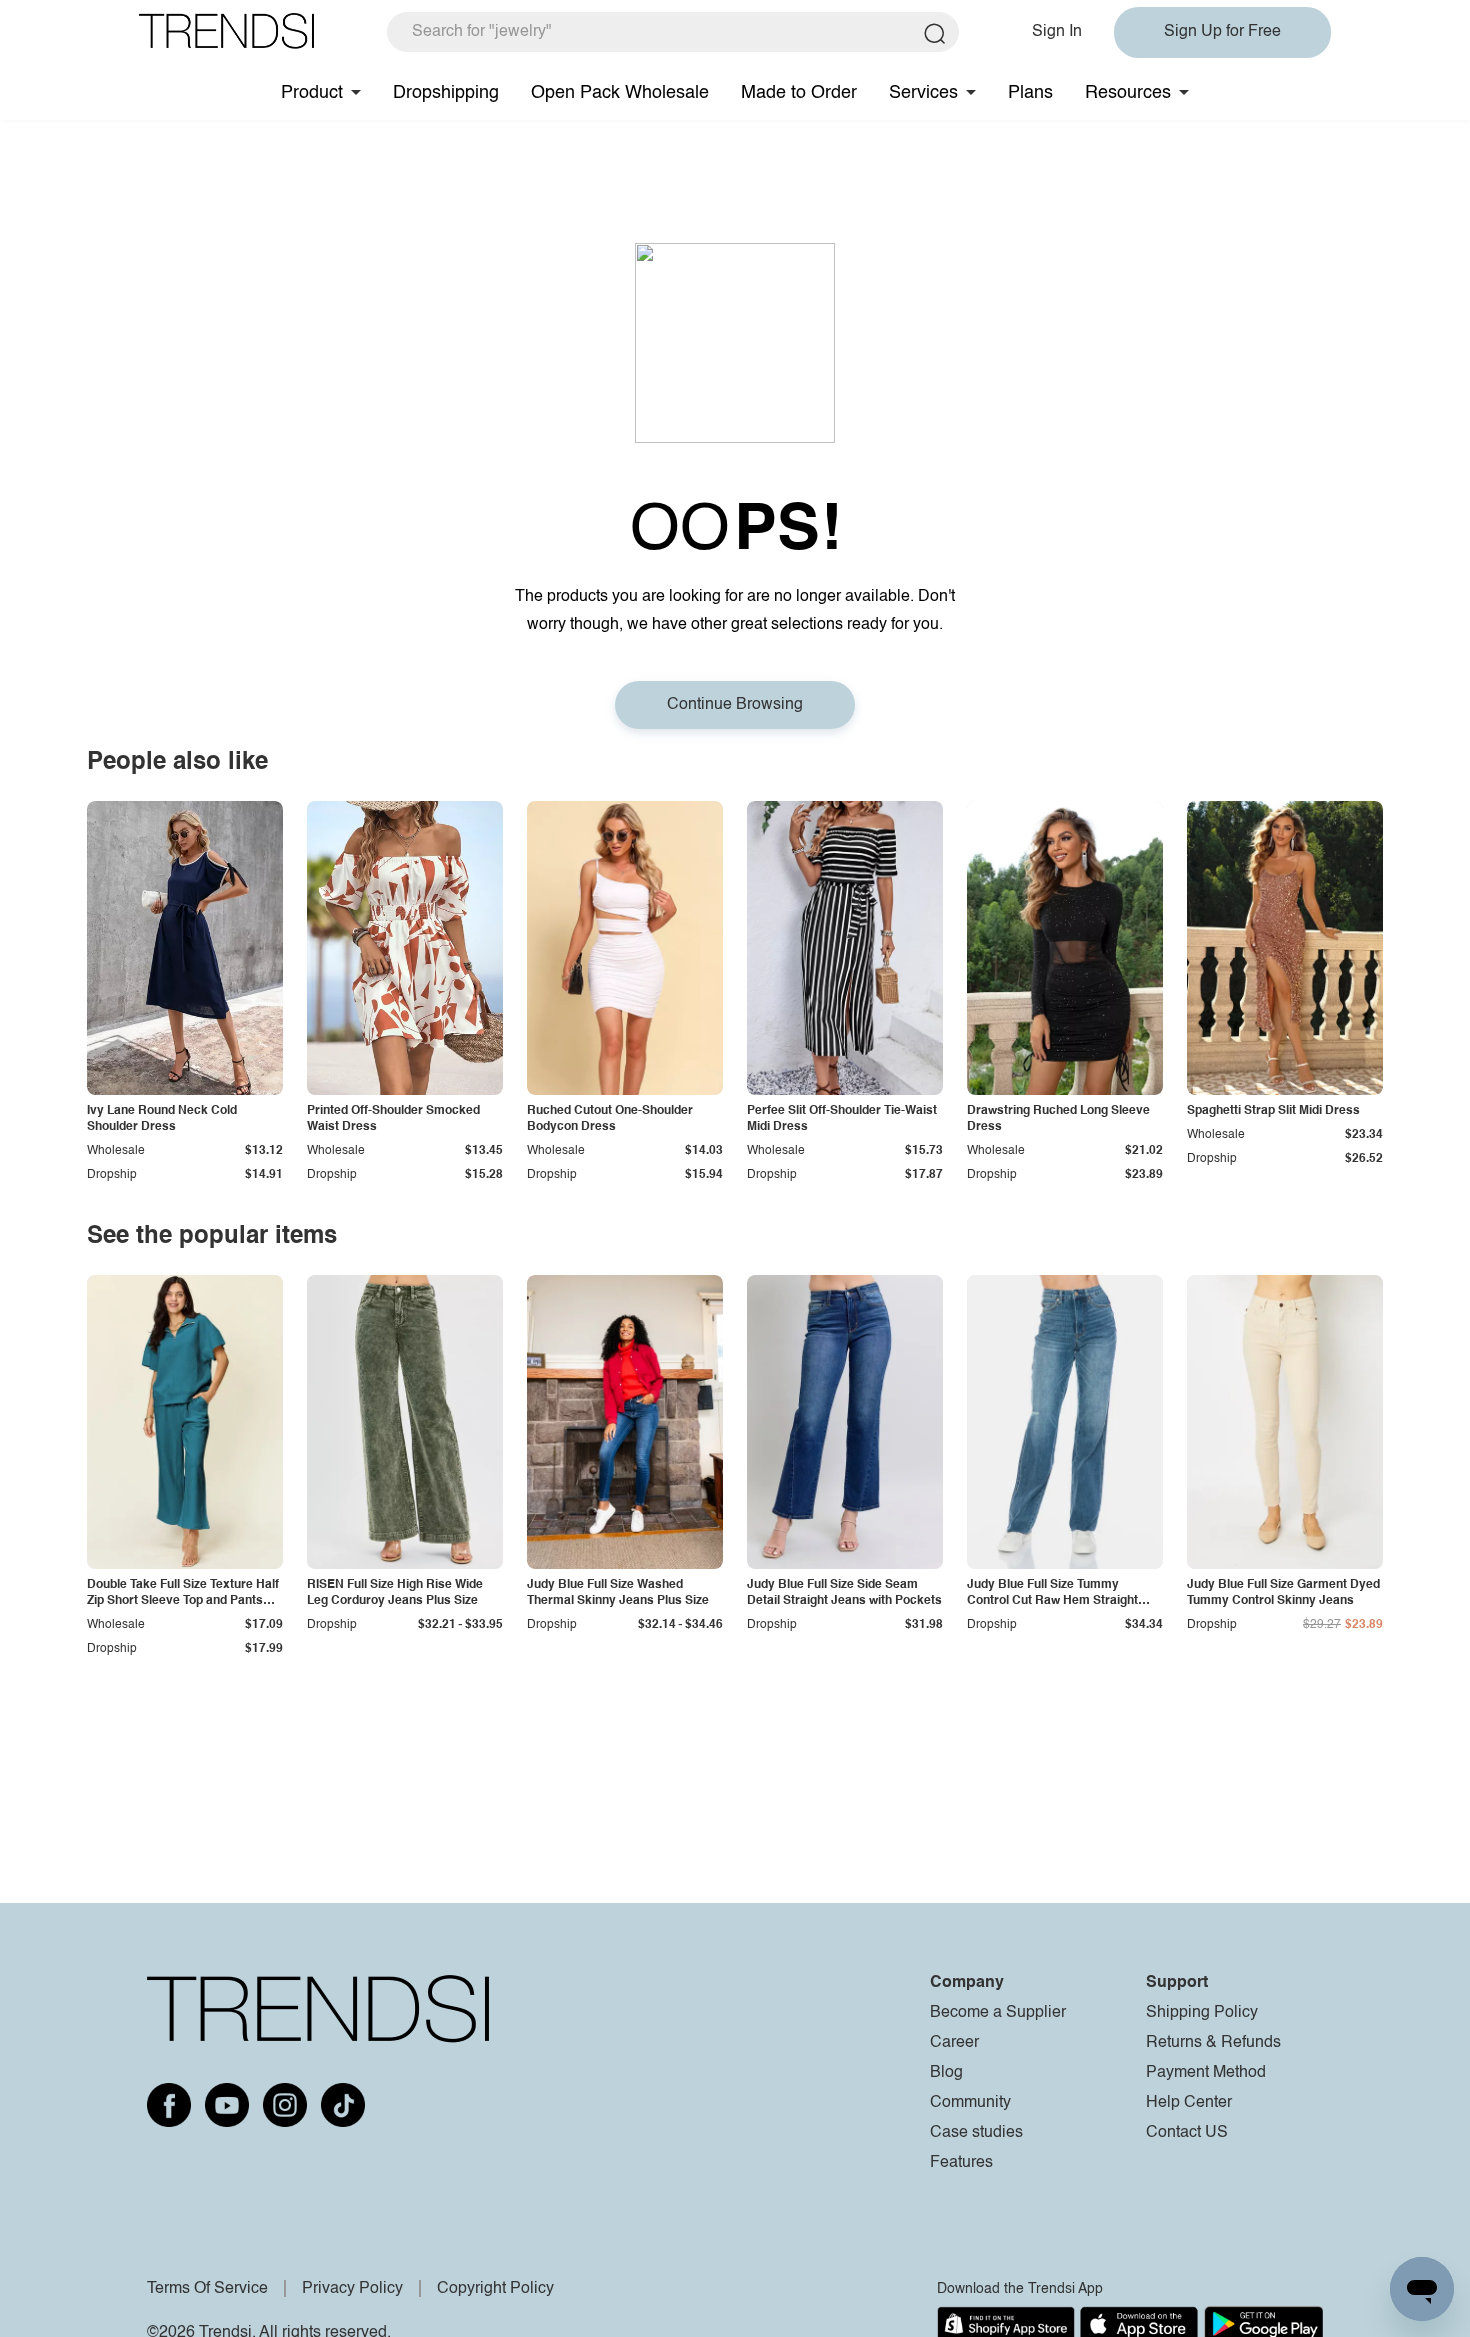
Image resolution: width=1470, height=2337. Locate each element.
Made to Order (799, 93)
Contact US (1187, 2133)
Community (970, 2103)
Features (961, 2163)
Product (312, 93)
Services (923, 93)
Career (954, 2043)
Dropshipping (446, 93)
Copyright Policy (495, 2289)
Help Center (1189, 2103)
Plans (1030, 93)
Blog (946, 2073)
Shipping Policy (1202, 2013)
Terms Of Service (207, 2289)
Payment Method (1206, 2073)
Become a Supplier (998, 2013)
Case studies (976, 2133)
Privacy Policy (352, 2289)
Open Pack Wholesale (620, 93)
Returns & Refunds (1213, 2043)
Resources (1128, 93)
